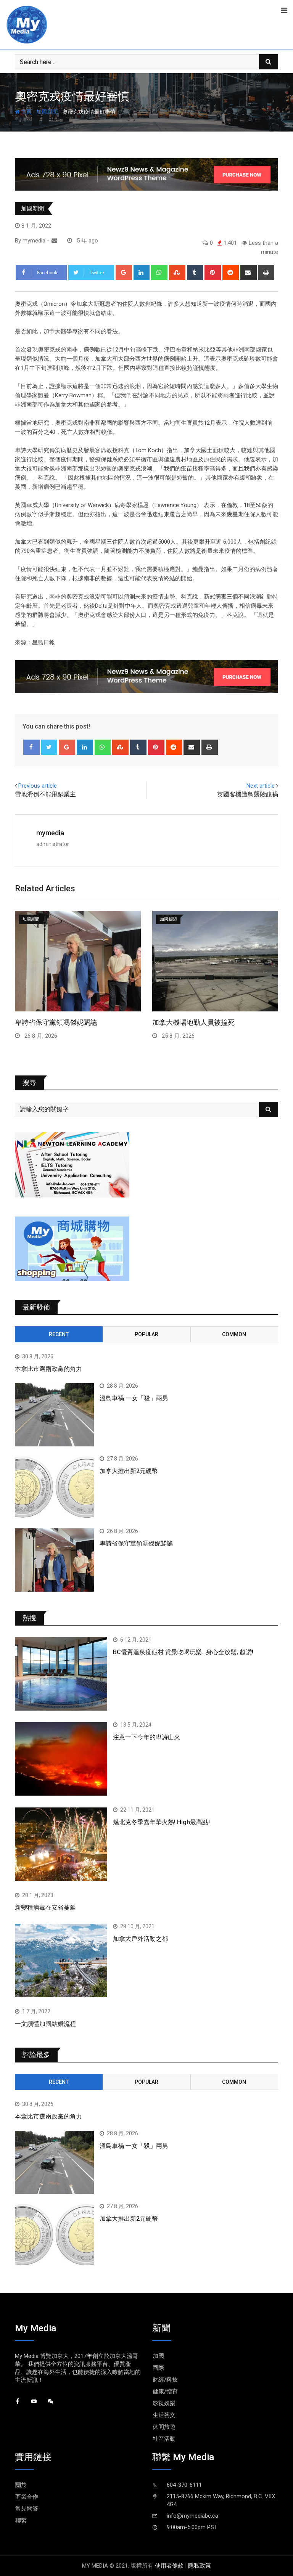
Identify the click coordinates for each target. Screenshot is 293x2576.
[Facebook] (31, 747)
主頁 (26, 112)
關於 (21, 2485)
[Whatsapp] (159, 273)
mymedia (50, 833)
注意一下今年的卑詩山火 (146, 1737)
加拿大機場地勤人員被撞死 (193, 1022)
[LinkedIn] (142, 273)
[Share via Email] (249, 273)
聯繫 (21, 2520)
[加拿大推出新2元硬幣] (54, 1488)
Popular (146, 1334)
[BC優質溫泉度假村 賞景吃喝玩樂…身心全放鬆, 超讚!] (61, 1674)
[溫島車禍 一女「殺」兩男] (54, 1415)
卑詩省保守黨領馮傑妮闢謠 (56, 1022)
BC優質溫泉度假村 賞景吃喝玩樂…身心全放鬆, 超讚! (183, 1652)
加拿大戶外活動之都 (140, 1939)
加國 (158, 2356)
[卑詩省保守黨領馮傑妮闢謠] (54, 1560)
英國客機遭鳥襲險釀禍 (248, 794)
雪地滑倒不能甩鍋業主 (45, 794)
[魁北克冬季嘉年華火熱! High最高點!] (61, 1844)
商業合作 (27, 2497)
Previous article (38, 786)
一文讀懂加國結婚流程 (45, 2024)
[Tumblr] (195, 273)
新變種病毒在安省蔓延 (45, 1908)
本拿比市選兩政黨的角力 (48, 1369)
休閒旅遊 (164, 2427)
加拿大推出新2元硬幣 (129, 1471)
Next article (261, 786)
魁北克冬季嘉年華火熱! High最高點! (161, 1822)
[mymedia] (54, 241)
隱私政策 (200, 2566)
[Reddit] (231, 273)
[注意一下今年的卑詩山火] (61, 1759)
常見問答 (27, 2509)
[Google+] (124, 273)
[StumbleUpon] (177, 273)
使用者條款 (169, 2566)
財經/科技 (165, 2380)
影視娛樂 (164, 2403)
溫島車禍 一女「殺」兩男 (134, 1398)
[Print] (266, 273)
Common (234, 1334)
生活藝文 (164, 2415)
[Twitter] (49, 747)
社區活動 (164, 2439)
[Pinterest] (213, 273)
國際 (158, 2368)
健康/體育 (165, 2391)
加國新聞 (47, 112)
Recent (59, 1334)
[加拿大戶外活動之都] (61, 1960)
